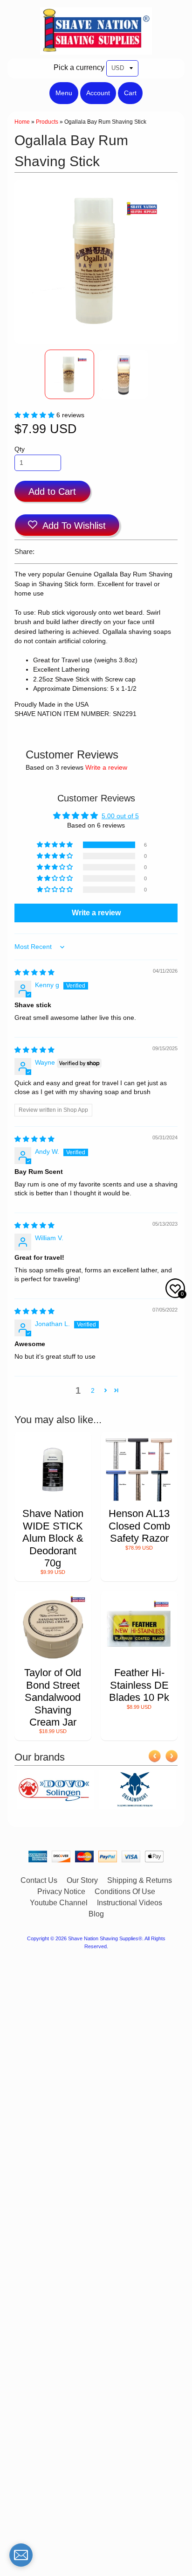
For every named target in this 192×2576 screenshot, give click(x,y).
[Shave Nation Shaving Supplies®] (96, 49)
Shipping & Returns (140, 1880)
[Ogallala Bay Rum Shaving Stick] (69, 374)
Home (22, 122)
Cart (130, 93)
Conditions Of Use (125, 1892)
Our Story (82, 1880)
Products (47, 122)
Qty (20, 449)
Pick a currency (79, 67)
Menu (64, 93)
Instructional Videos (130, 1903)
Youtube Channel (59, 1903)
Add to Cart (52, 491)
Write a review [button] (96, 913)
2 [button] (93, 1391)
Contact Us (39, 1880)
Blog (96, 1914)
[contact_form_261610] (21, 2555)
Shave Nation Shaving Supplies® (105, 1938)
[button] (35, 415)
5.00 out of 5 (120, 816)
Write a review (106, 768)
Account (98, 93)
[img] (34, 972)
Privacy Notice (61, 1892)
